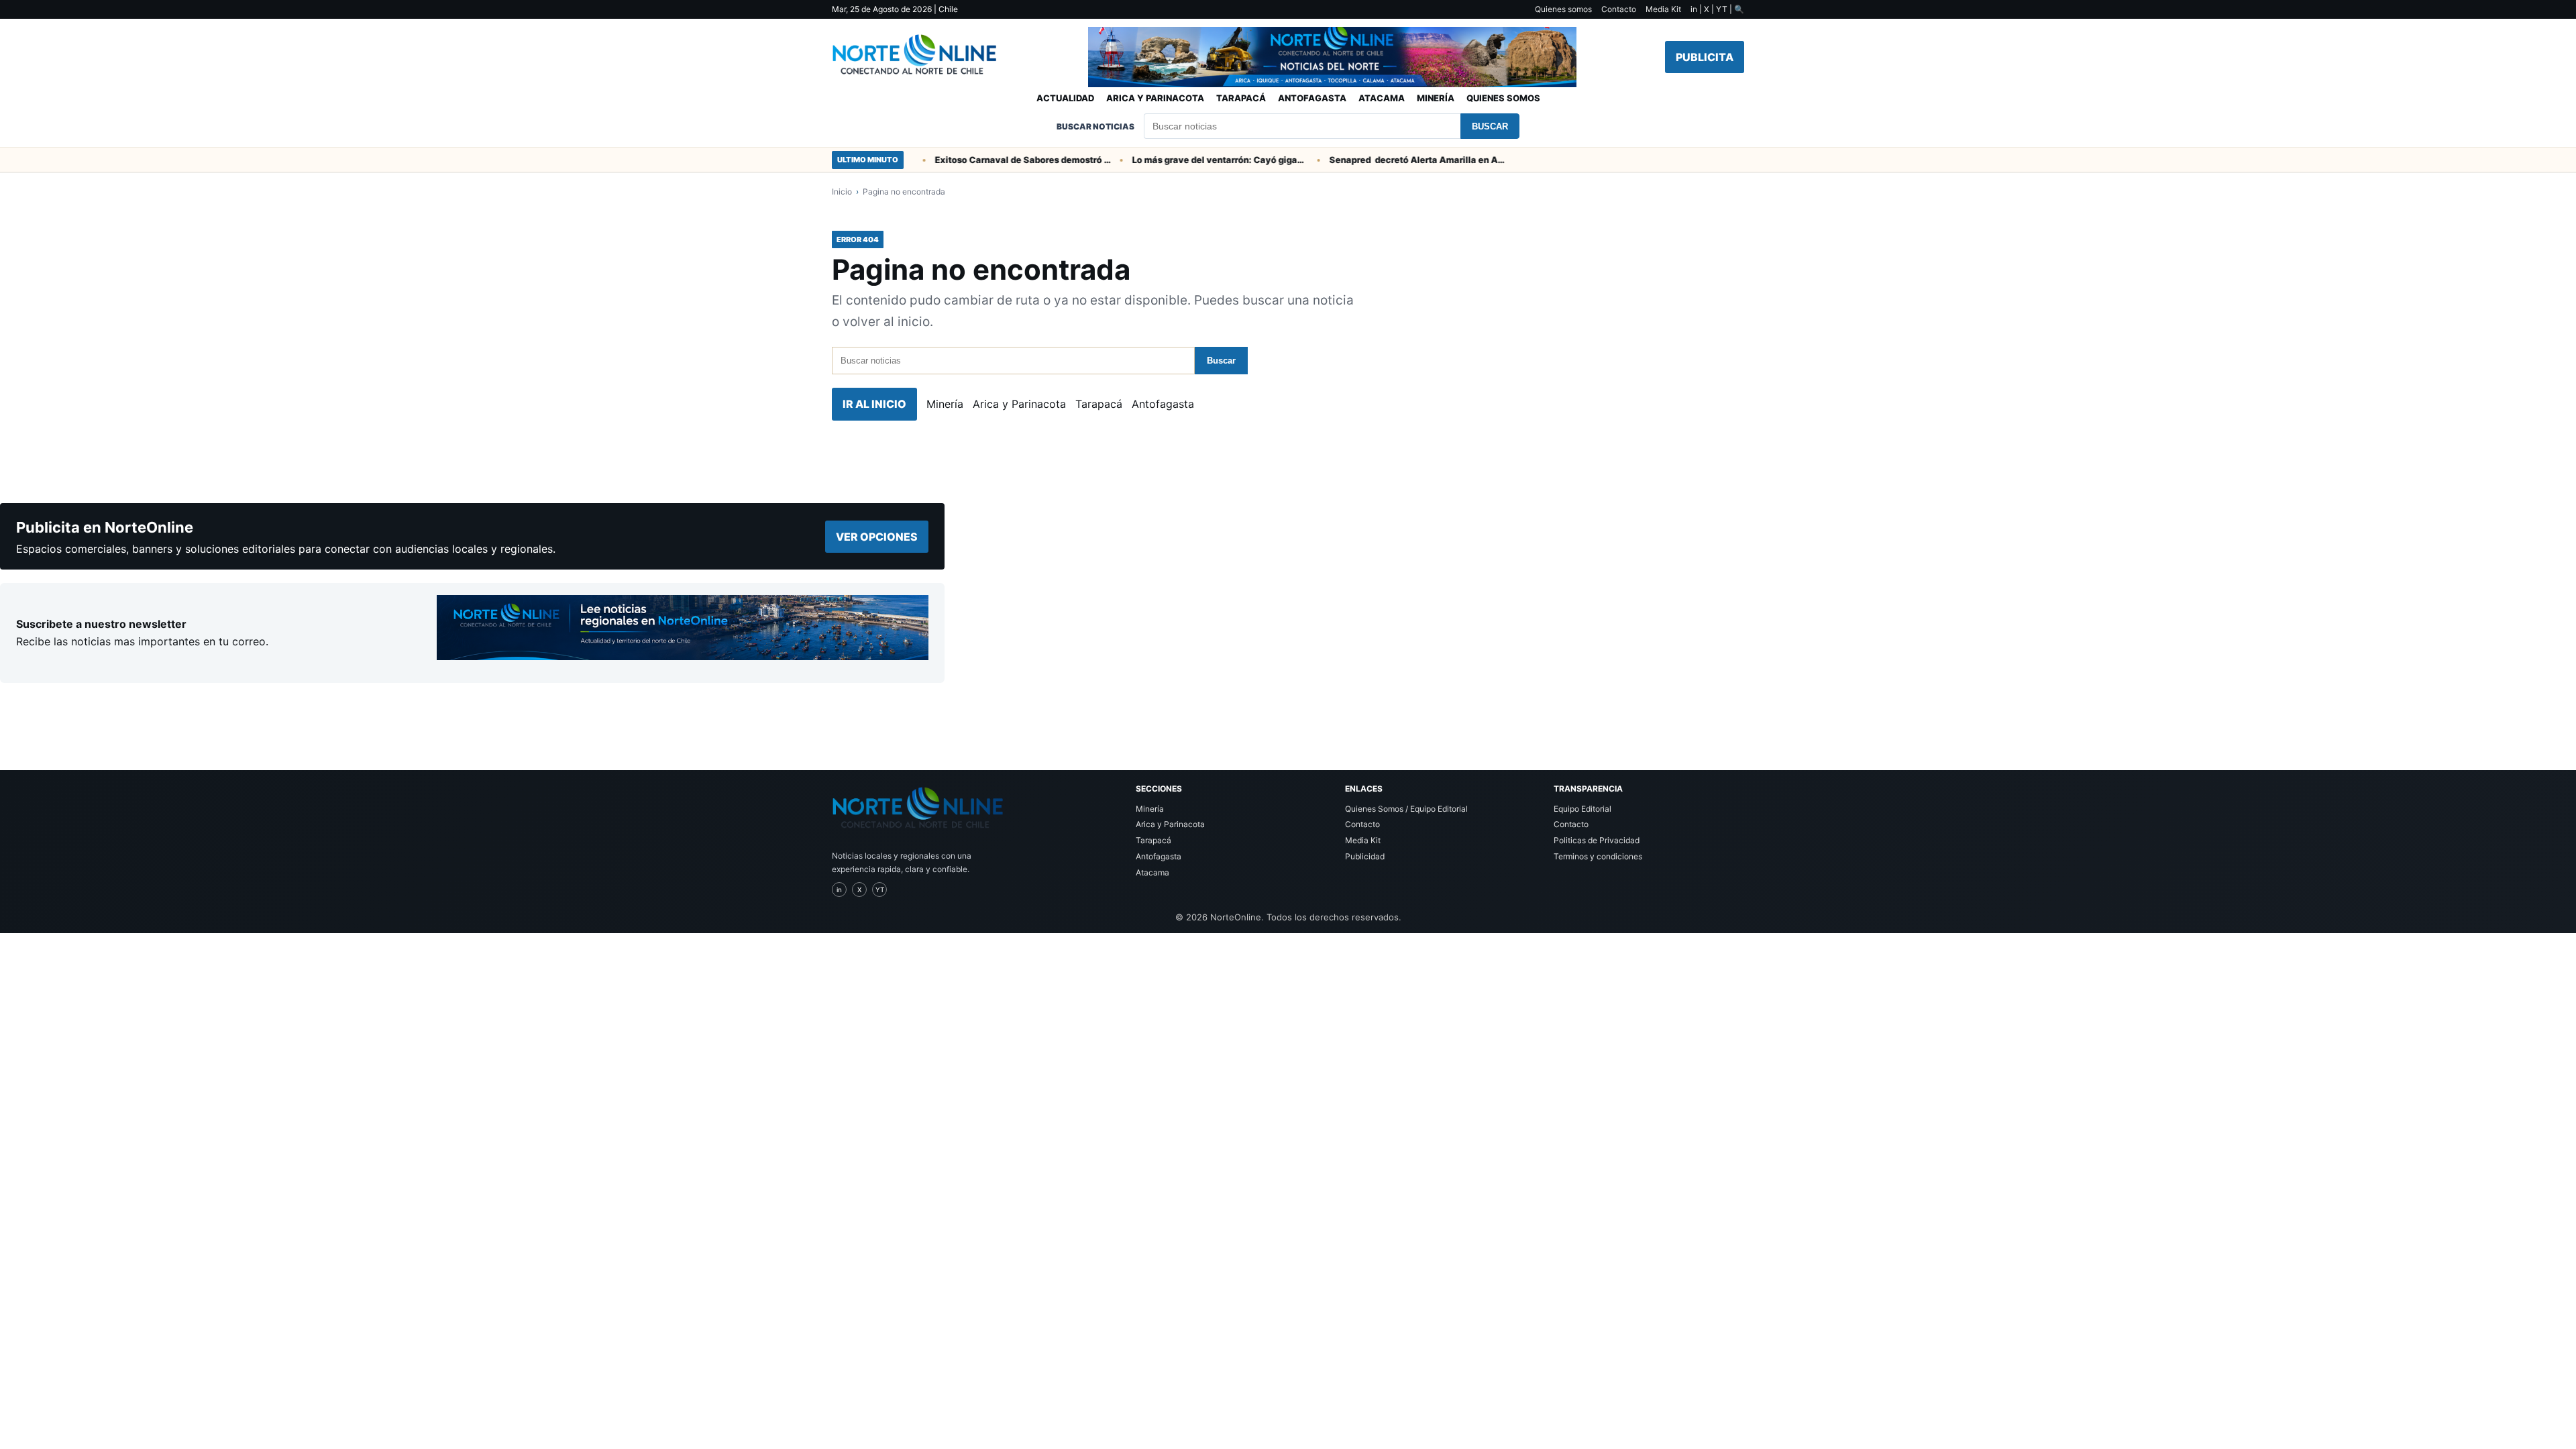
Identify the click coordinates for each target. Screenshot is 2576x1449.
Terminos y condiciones (1598, 856)
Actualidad (1065, 98)
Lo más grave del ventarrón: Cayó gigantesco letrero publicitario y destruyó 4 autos (1193, 160)
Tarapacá (1241, 98)
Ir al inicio (874, 404)
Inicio (842, 192)
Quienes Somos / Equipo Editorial (1406, 809)
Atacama (1382, 98)
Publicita (1705, 57)
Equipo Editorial (1582, 809)
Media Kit (1663, 9)
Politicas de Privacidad (1597, 840)
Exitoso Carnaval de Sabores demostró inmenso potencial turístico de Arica (996, 160)
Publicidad (1365, 856)
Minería (1436, 98)
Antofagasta (1312, 98)
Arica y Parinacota (1155, 98)
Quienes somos (1563, 9)
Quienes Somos (1503, 98)
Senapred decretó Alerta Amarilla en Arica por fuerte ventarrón (1391, 160)
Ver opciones (877, 537)
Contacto (1619, 9)
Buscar (1490, 126)
